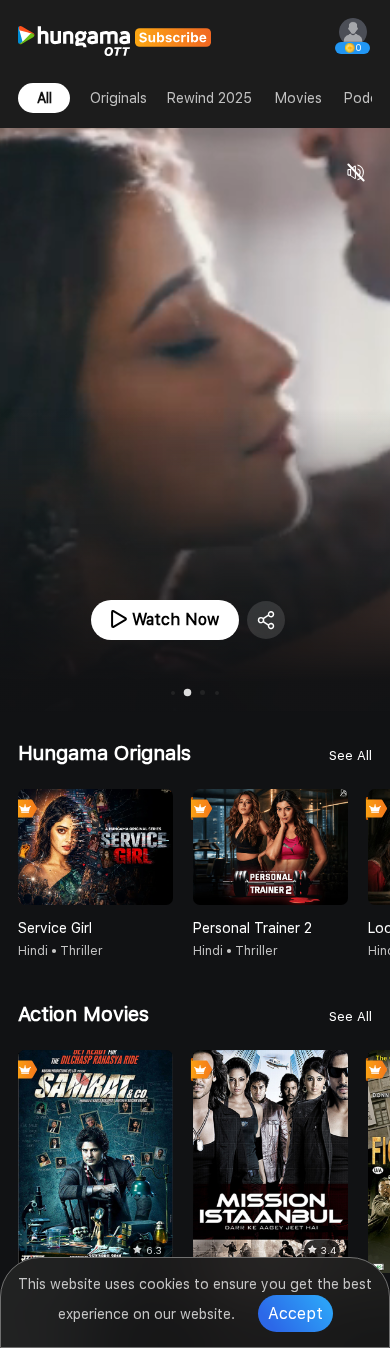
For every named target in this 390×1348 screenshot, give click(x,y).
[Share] (266, 620)
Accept (295, 1313)
